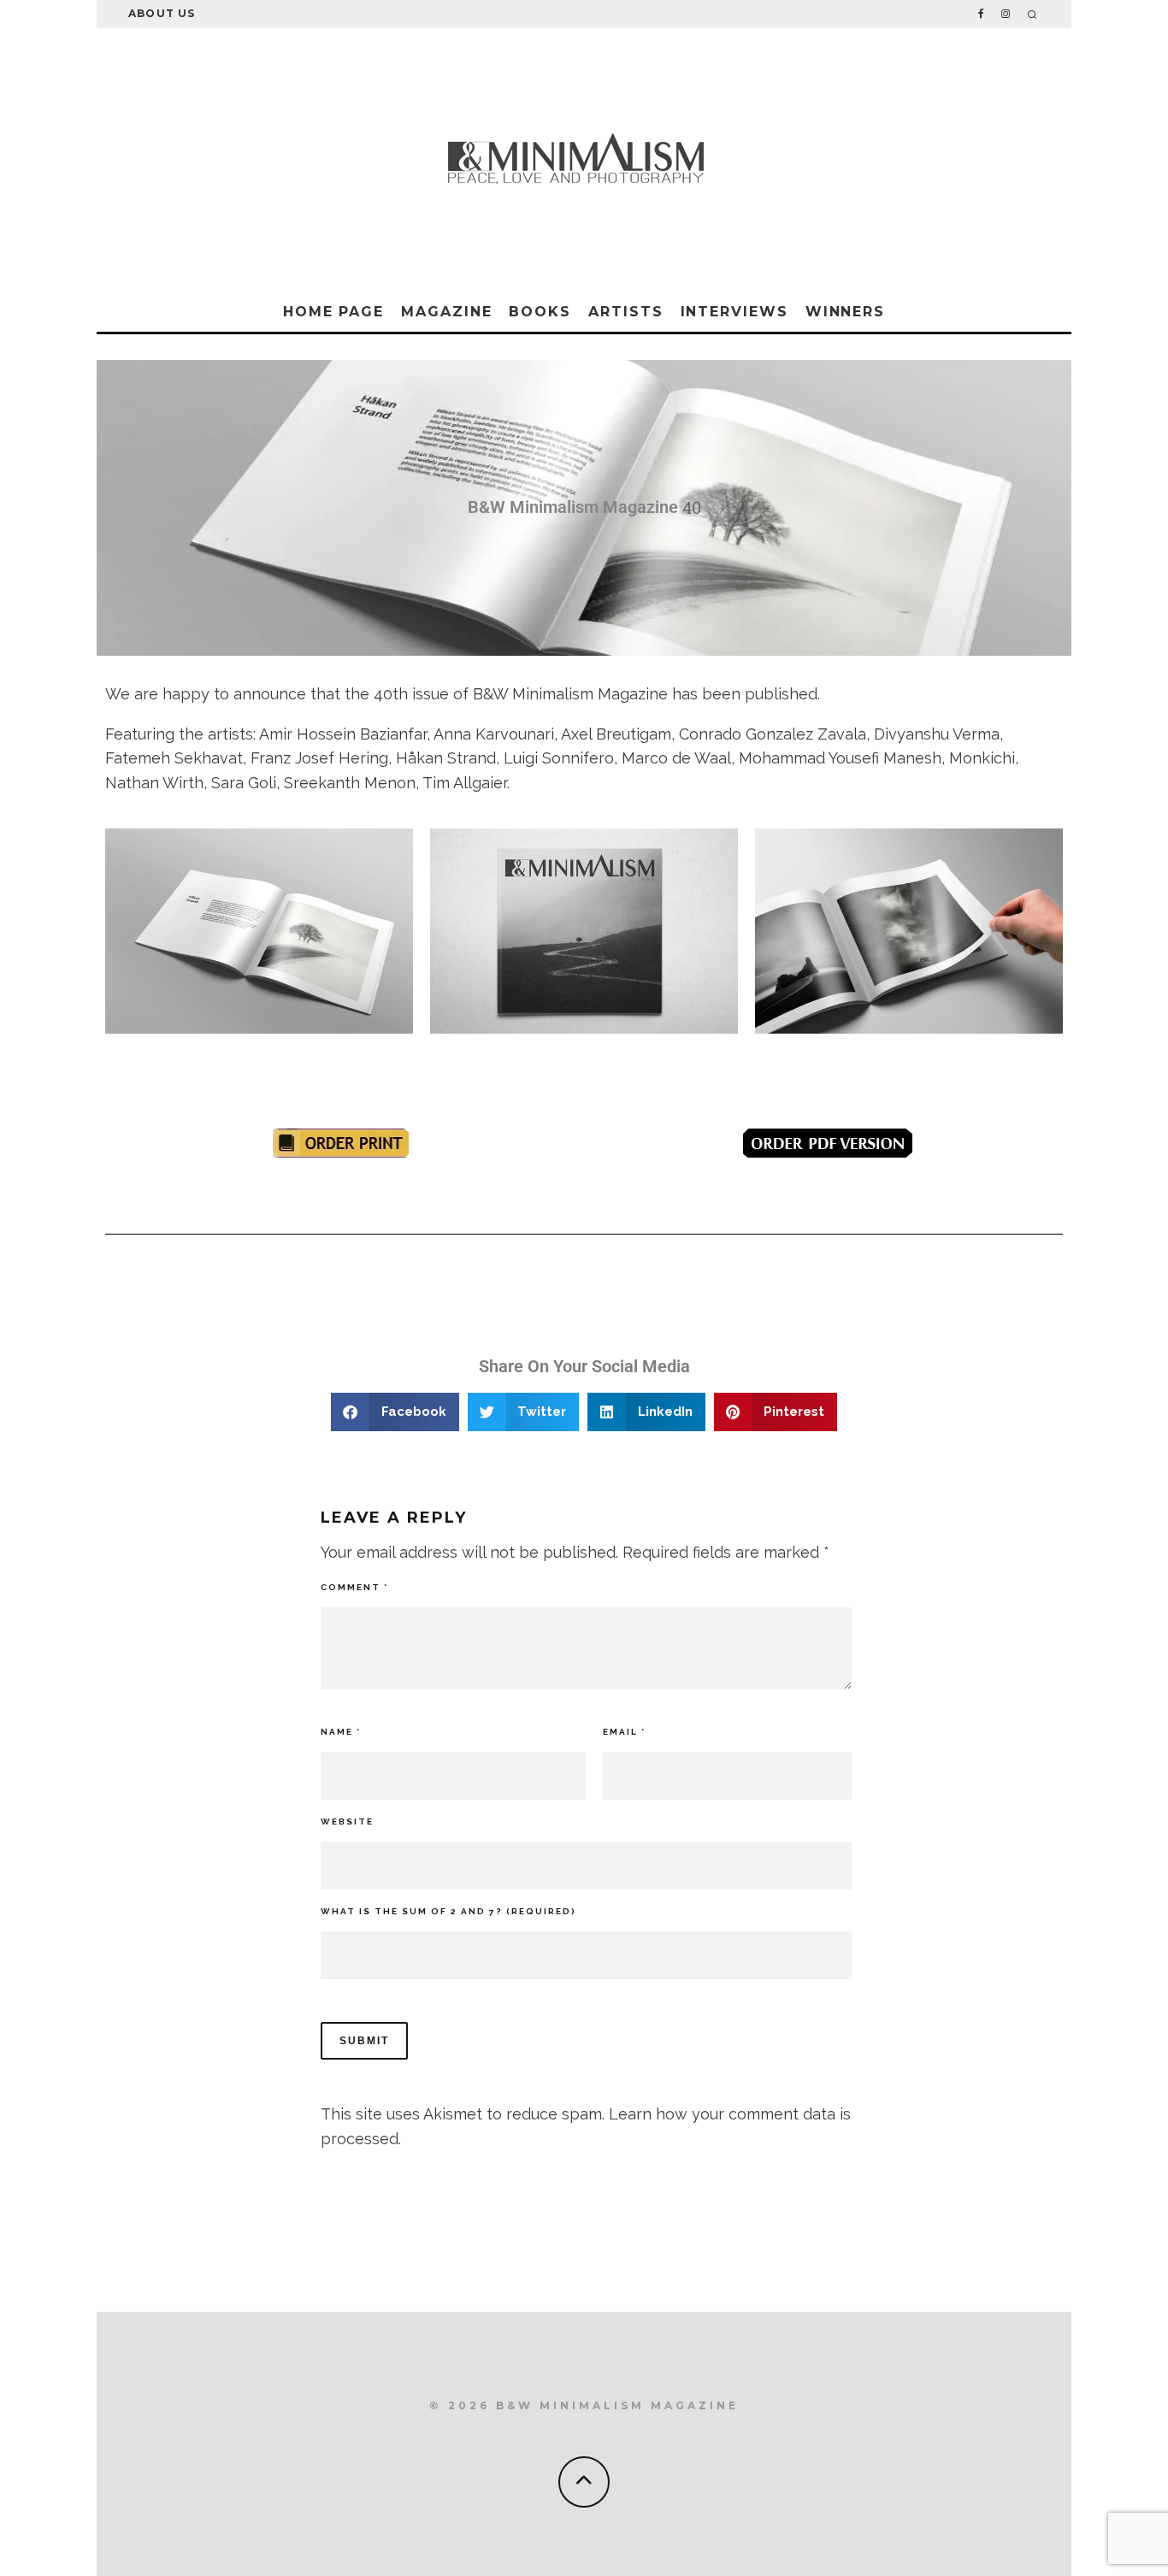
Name (341, 1732)
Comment (354, 1587)
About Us (162, 13)
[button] (395, 1412)
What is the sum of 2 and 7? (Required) (448, 1911)
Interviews (734, 312)
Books (540, 312)
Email (624, 1732)
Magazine (446, 312)
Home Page (333, 312)
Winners (845, 312)
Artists (625, 312)
